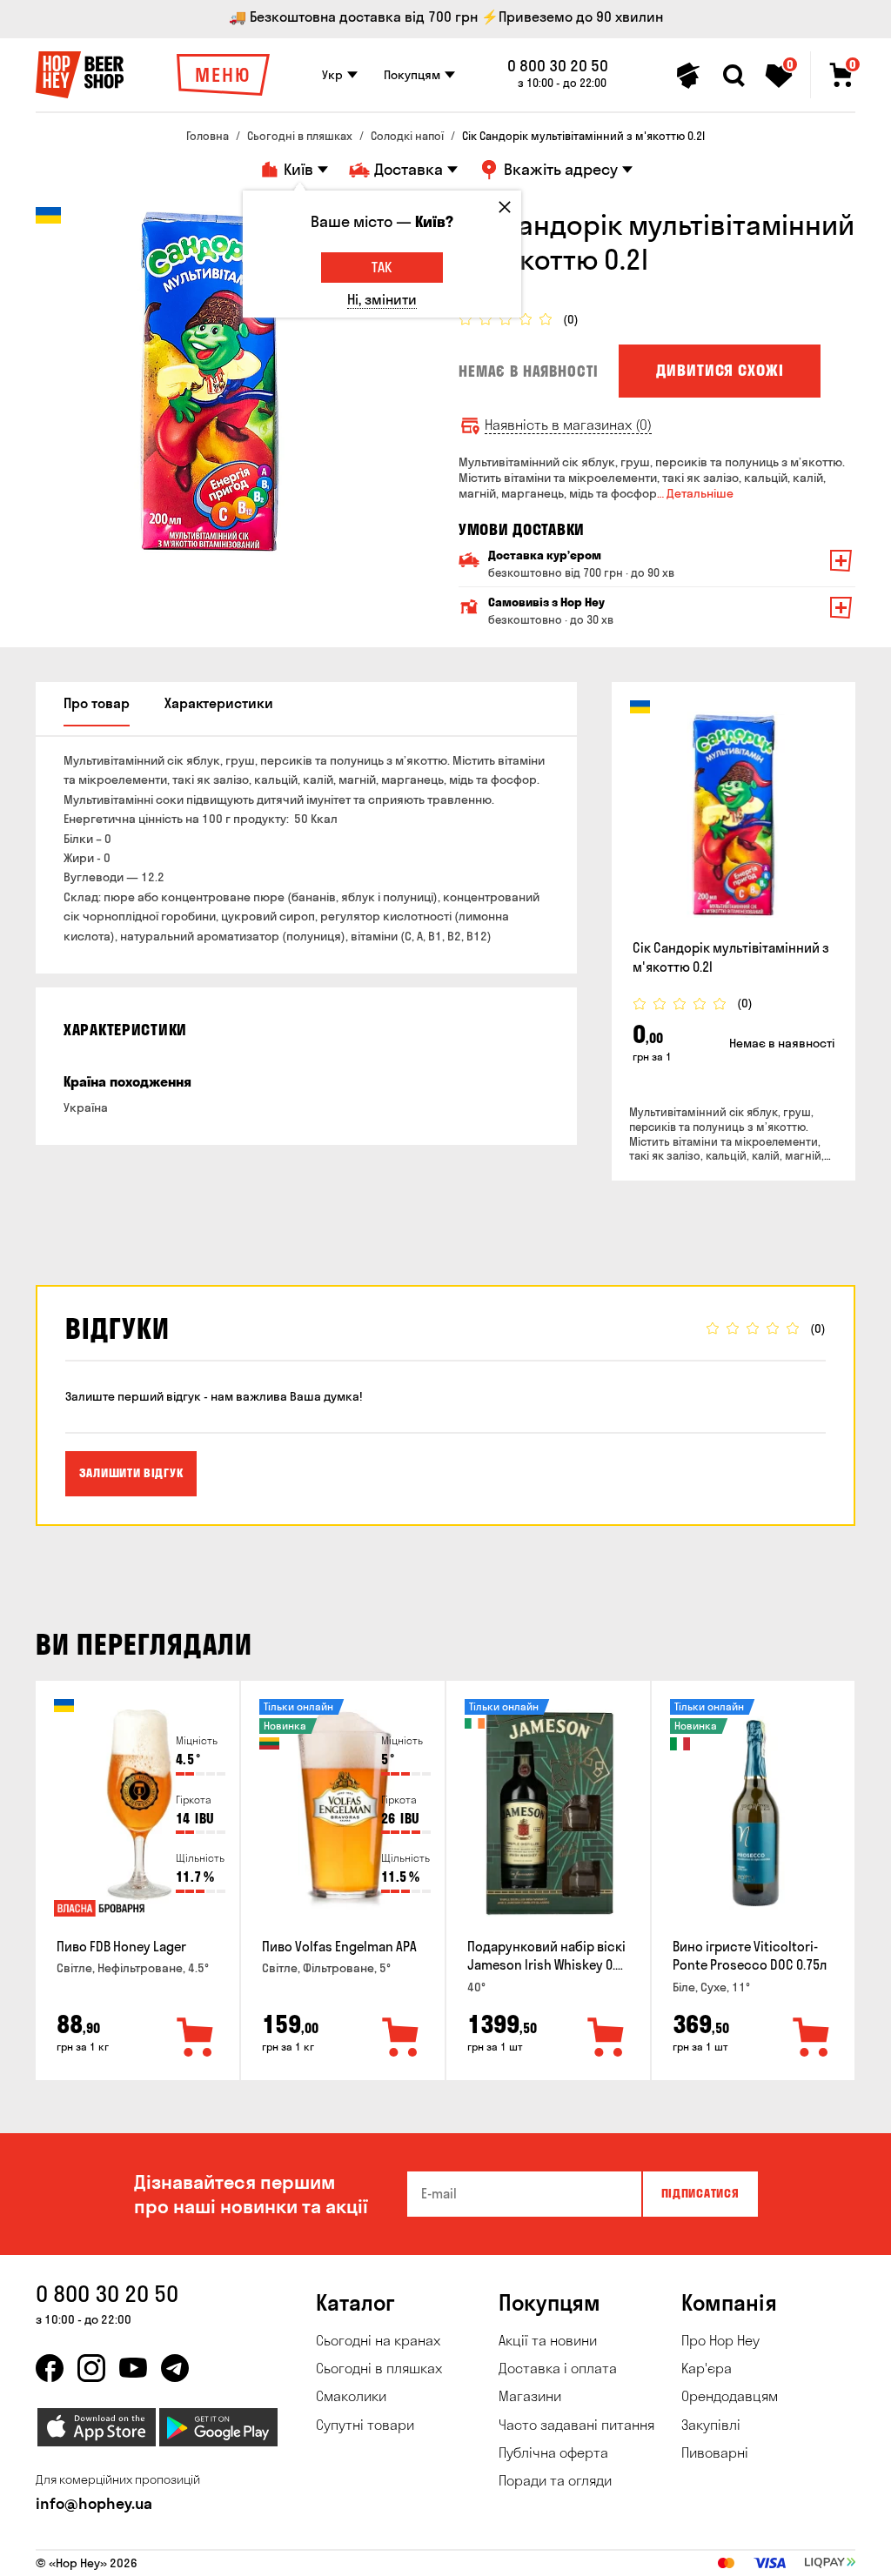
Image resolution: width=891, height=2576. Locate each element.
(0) (571, 320)
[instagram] (91, 2368)
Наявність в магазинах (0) (568, 425)
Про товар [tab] (97, 703)
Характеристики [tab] (219, 703)
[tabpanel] (210, 381)
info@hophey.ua (94, 2503)
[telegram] (175, 2368)
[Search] (734, 76)
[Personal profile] (688, 76)
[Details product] (734, 814)
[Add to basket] (196, 2038)
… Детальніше (695, 493)
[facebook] (50, 2368)
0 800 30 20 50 (558, 66)
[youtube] (133, 2368)
